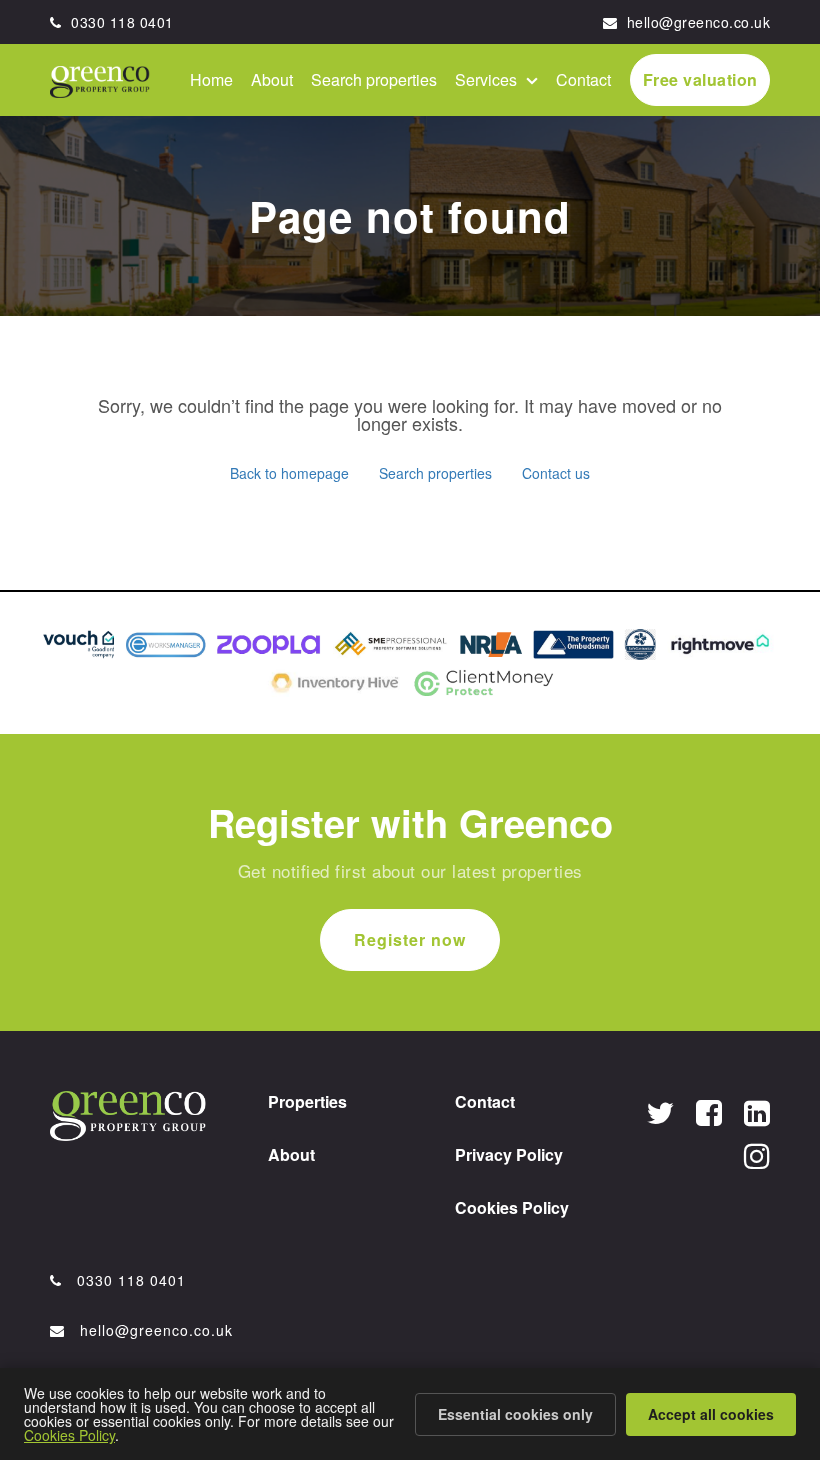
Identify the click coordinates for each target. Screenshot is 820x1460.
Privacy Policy (509, 1154)
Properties (307, 1101)
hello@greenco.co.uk (696, 22)
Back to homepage (289, 473)
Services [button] (488, 79)
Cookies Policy (512, 1207)
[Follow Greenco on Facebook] (709, 1111)
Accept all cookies (711, 1414)
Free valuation (700, 79)
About (272, 79)
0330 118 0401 (120, 22)
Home (211, 79)
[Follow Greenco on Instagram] (757, 1154)
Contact (583, 79)
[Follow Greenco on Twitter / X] (660, 1111)
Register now (410, 939)
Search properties (374, 79)
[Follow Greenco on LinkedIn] (757, 1111)
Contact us (556, 473)
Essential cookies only (515, 1414)
